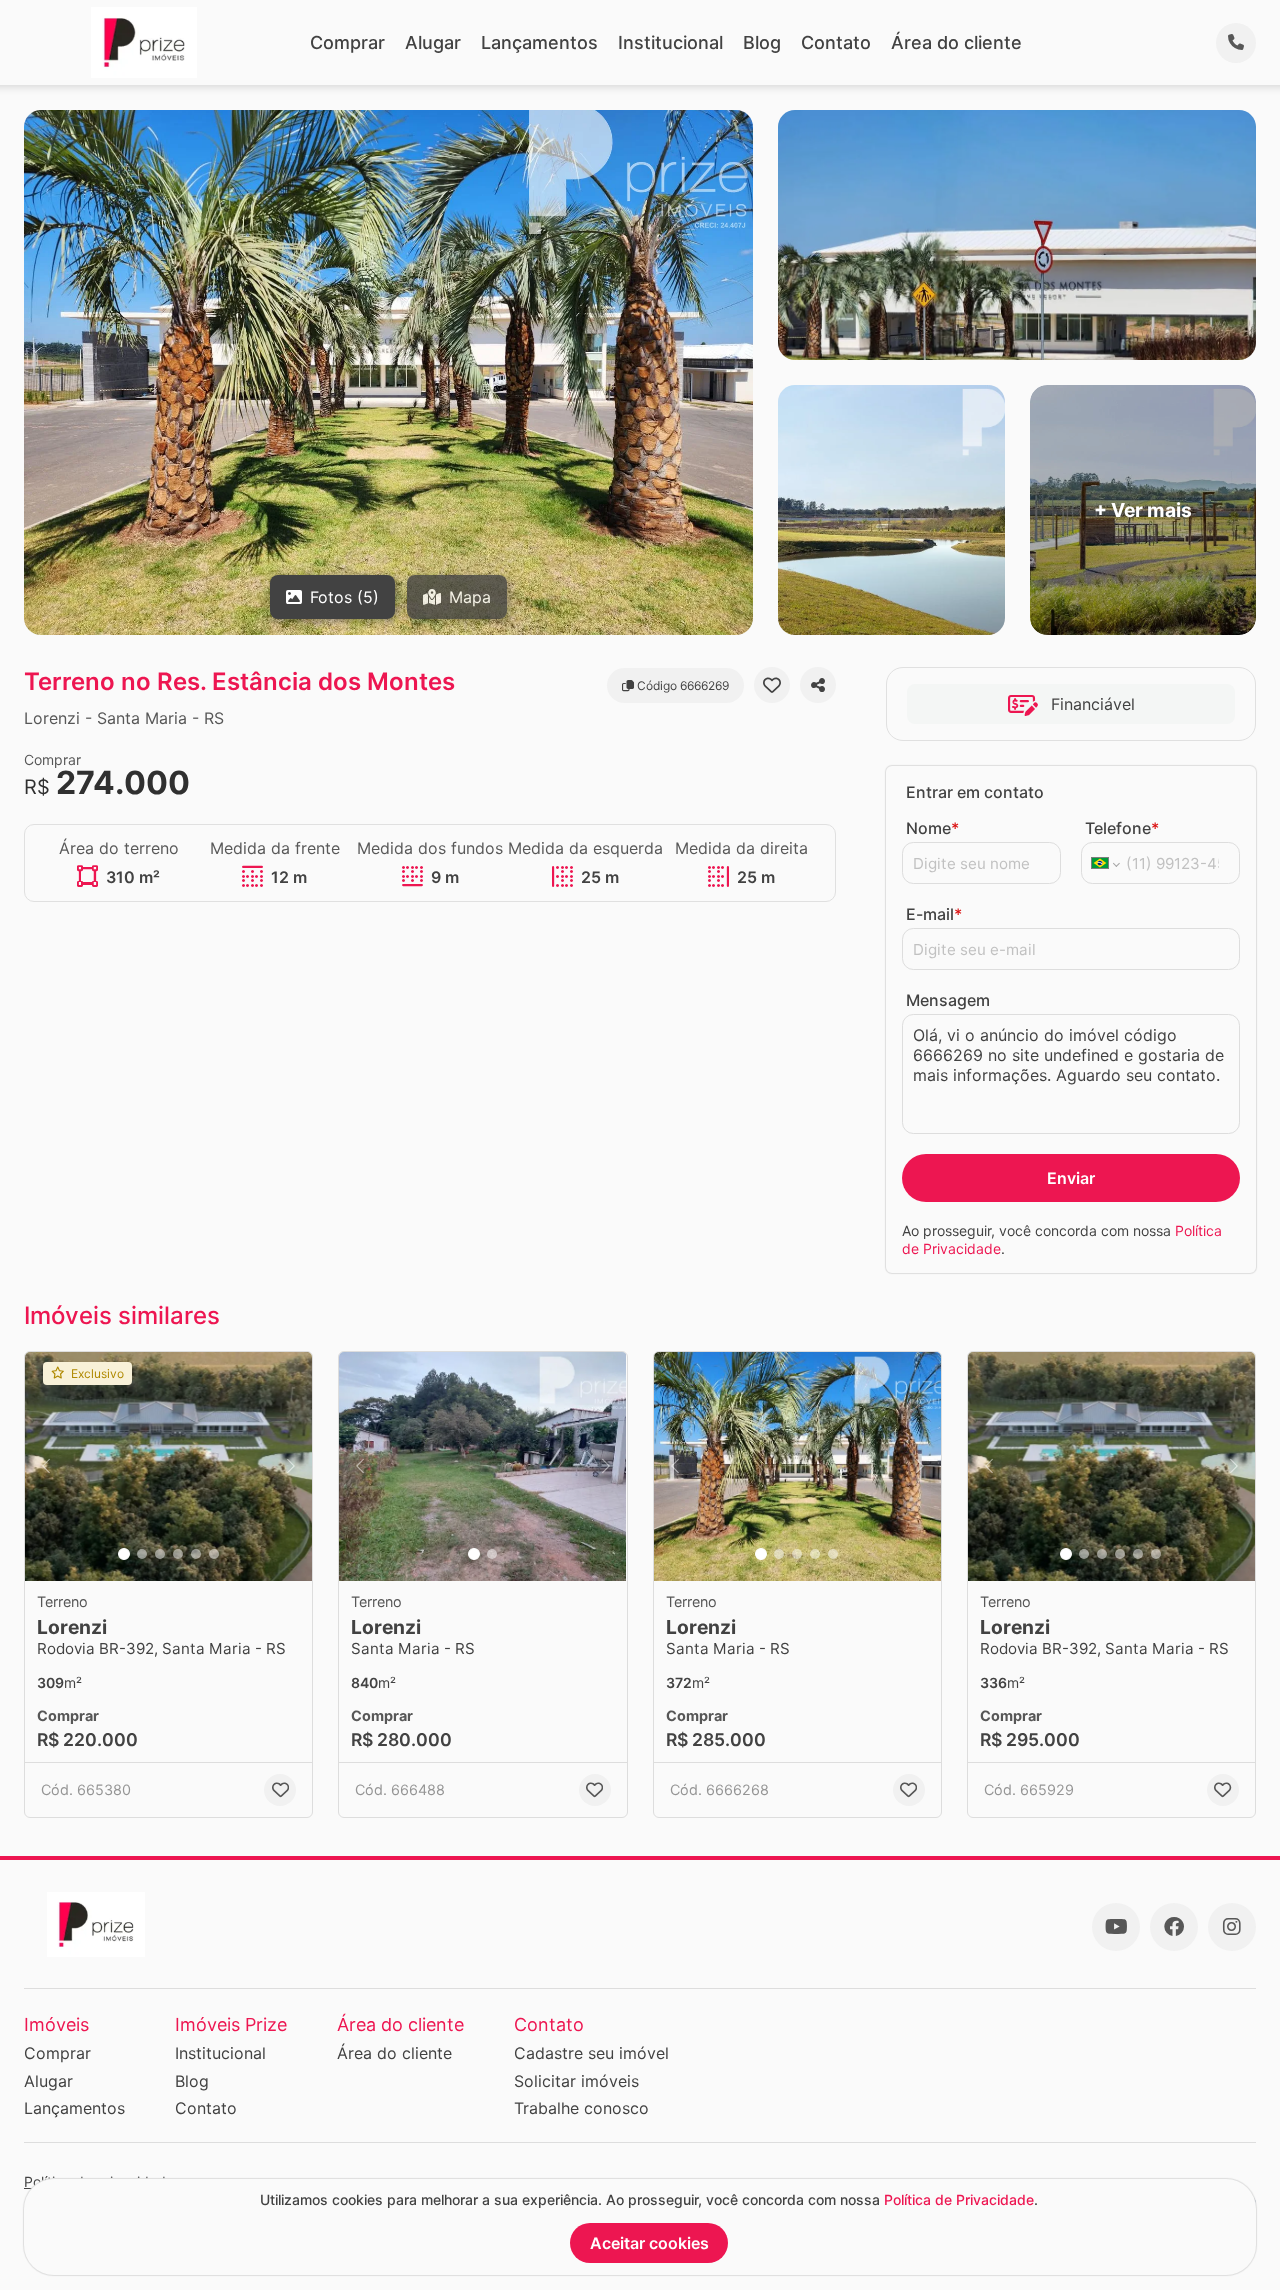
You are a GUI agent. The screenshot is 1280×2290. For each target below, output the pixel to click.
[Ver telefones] (1236, 43)
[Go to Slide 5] (196, 1554)
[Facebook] (1174, 1927)
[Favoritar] (772, 685)
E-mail (934, 914)
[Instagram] (1232, 1927)
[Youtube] (1116, 1927)
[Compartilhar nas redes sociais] (818, 685)
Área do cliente (956, 42)
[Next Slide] (291, 1467)
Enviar (1071, 1178)
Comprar (347, 42)
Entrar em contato (975, 792)
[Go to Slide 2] (142, 1554)
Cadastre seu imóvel (591, 2053)
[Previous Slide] (46, 1467)
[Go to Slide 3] (160, 1554)
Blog (762, 42)
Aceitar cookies (649, 2243)
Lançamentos (539, 42)
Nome (932, 828)
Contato (836, 42)
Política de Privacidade (959, 2199)
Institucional (670, 42)
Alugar (433, 42)
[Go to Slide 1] (124, 1554)
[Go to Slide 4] (178, 1554)
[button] (168, 1467)
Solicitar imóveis (576, 2081)
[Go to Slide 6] (214, 1554)
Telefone (1122, 828)
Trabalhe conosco (581, 2108)
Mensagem (948, 1000)
